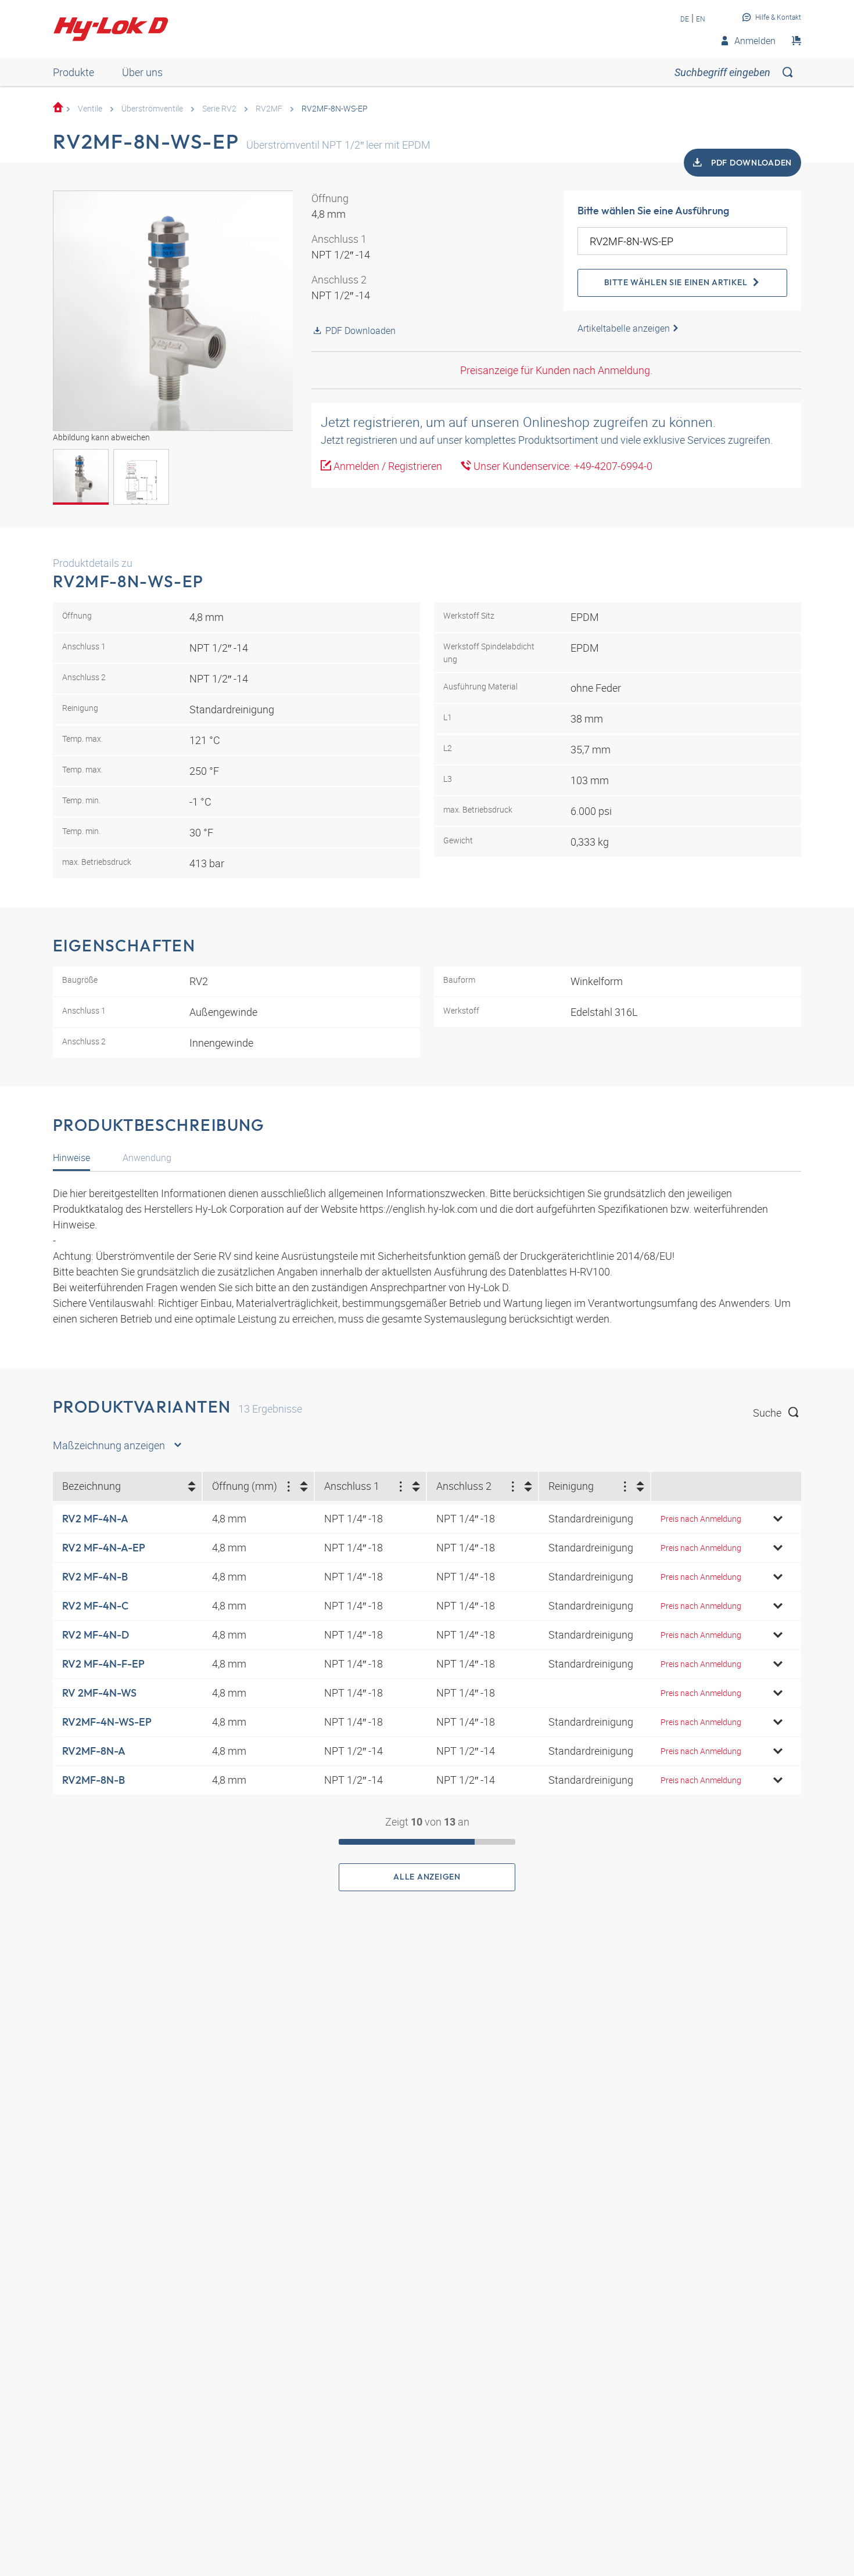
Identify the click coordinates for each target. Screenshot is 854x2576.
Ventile (90, 108)
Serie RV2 (219, 108)
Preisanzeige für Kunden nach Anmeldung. (556, 370)
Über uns (142, 72)
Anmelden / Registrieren (387, 466)
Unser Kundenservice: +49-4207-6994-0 (562, 466)
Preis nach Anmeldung (701, 1519)
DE (685, 19)
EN (701, 19)
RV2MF (269, 108)
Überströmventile (152, 108)
